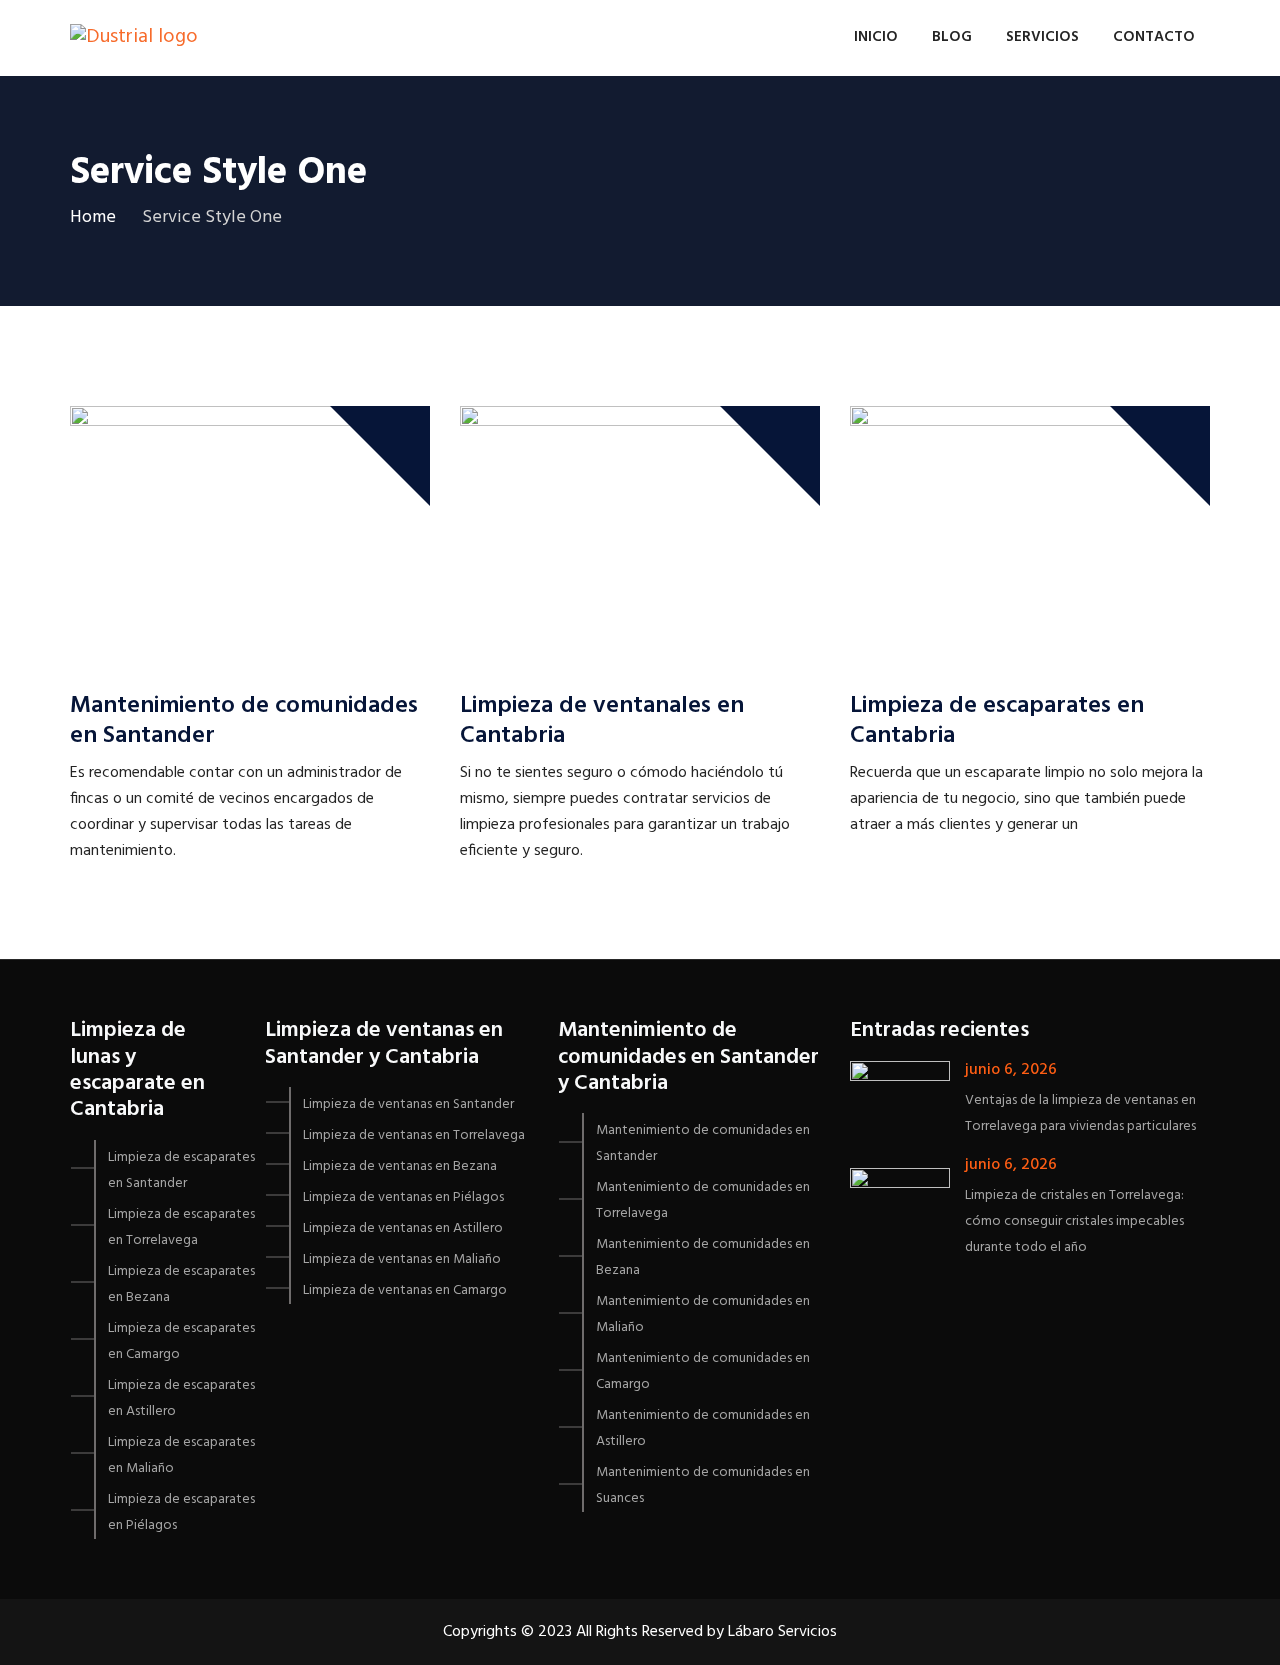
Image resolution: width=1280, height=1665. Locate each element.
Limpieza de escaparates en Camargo (181, 1341)
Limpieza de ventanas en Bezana (400, 1166)
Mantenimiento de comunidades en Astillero (703, 1428)
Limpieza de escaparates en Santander (181, 1170)
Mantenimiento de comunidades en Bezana (703, 1257)
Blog (952, 37)
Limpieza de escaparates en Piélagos (181, 1512)
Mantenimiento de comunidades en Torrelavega (703, 1200)
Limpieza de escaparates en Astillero (181, 1398)
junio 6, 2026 (1011, 1070)
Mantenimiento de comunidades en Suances (703, 1485)
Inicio (876, 37)
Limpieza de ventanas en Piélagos (403, 1197)
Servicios (1042, 37)
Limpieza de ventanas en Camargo (405, 1290)
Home (93, 217)
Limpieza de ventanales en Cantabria (602, 721)
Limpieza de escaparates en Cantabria (997, 721)
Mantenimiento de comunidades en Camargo (703, 1371)
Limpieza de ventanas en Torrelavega (414, 1135)
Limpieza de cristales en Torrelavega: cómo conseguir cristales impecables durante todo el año (1074, 1221)
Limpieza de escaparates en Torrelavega (181, 1227)
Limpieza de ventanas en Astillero (403, 1228)
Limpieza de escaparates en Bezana (181, 1284)
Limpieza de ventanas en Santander (408, 1104)
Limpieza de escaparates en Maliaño (181, 1455)
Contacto (1154, 37)
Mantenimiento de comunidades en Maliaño (703, 1314)
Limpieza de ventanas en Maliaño (402, 1259)
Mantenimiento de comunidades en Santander (244, 721)
